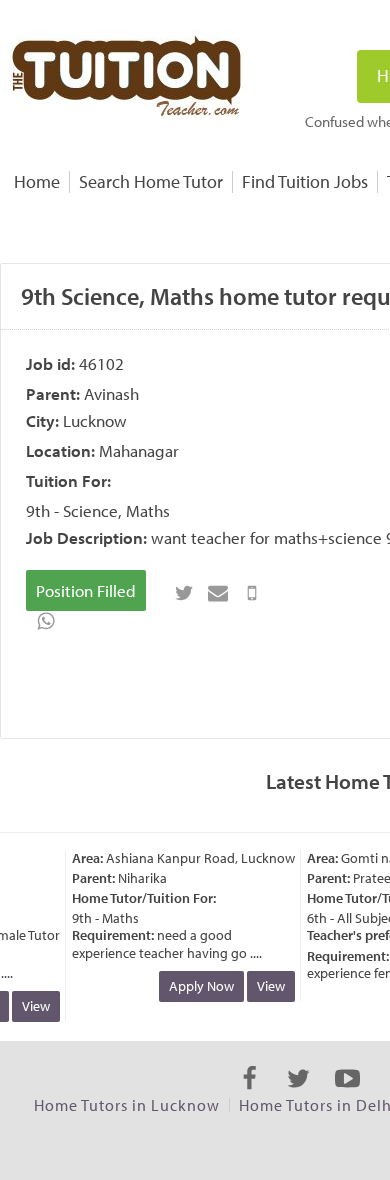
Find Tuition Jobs (305, 181)
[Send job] (252, 593)
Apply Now (198, 986)
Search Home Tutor (151, 181)
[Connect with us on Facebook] (249, 1096)
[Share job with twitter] (184, 593)
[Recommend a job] (218, 593)
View (33, 1006)
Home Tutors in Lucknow (127, 1105)
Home (37, 181)
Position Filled (86, 590)
